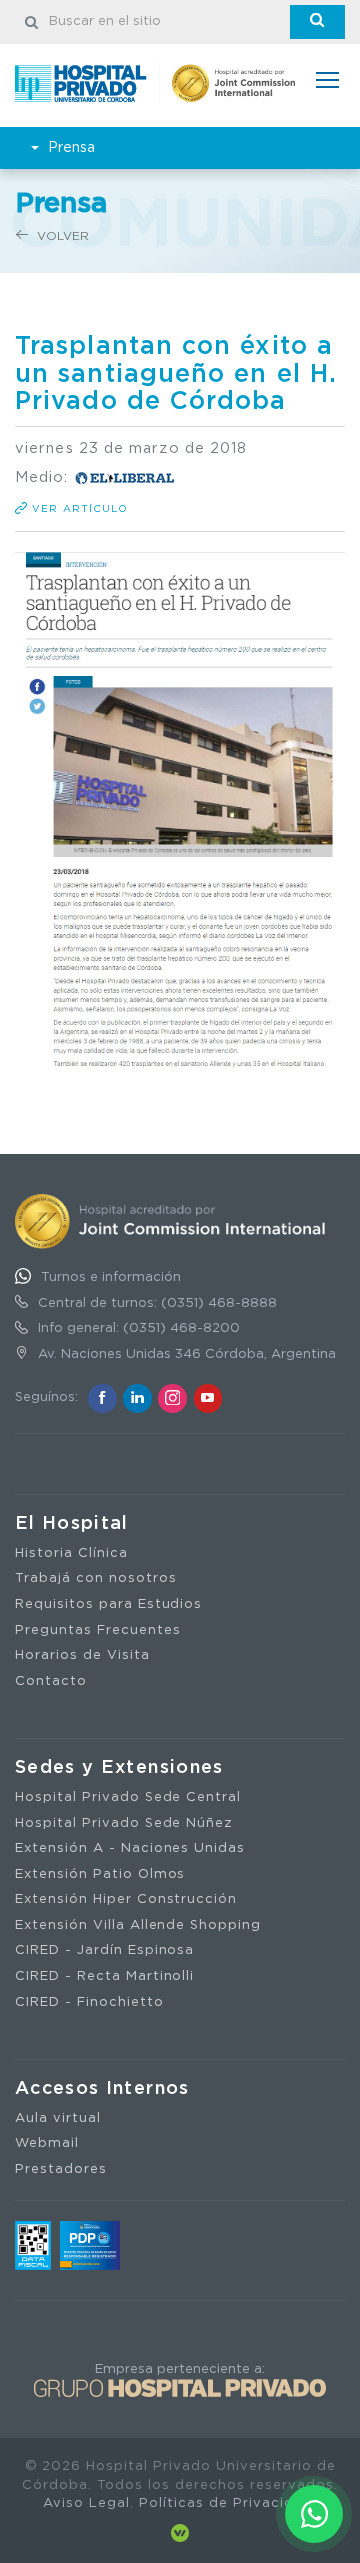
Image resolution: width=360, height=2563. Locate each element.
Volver (61, 236)
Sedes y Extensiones (119, 1768)
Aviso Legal (86, 2503)
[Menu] (327, 82)
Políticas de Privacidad (225, 2503)
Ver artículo (78, 509)
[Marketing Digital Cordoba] (180, 2532)
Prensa (71, 148)
